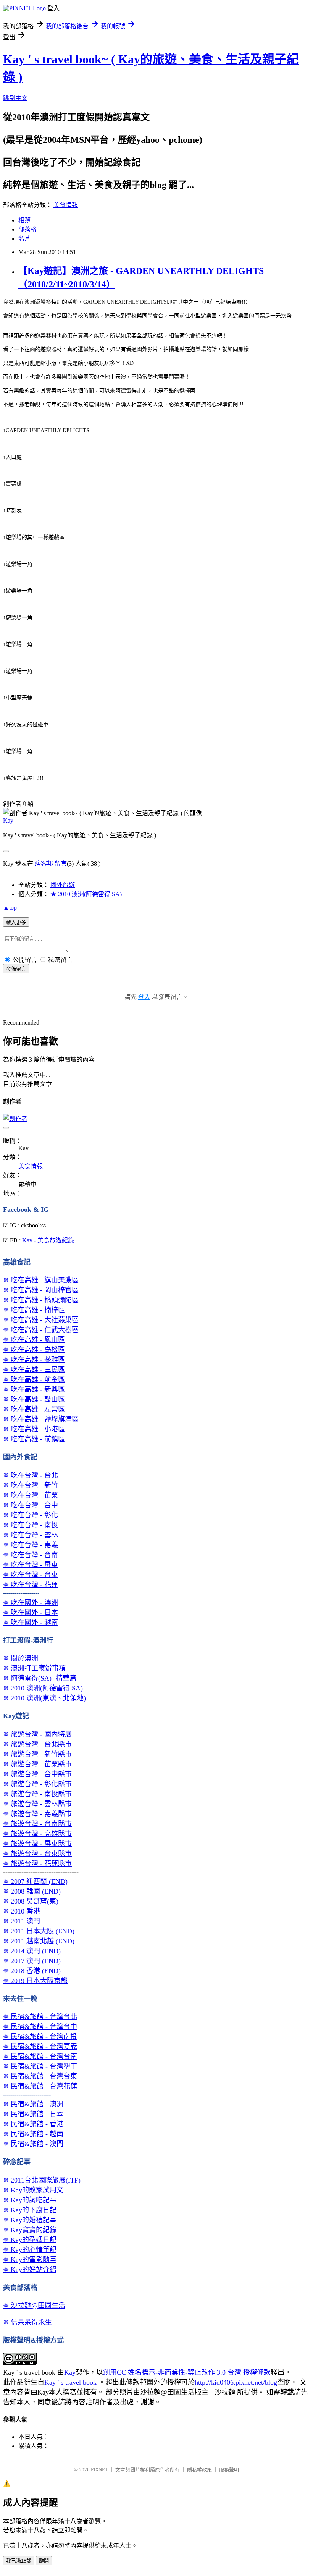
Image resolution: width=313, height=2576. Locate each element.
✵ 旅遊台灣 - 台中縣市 (37, 1774)
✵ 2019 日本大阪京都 (35, 1981)
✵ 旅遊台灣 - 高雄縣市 (37, 1834)
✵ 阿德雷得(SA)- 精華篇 (40, 1678)
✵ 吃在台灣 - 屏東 (31, 1565)
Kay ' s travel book (71, 2382)
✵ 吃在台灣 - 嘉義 (31, 1545)
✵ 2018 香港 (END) (32, 1971)
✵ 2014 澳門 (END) (32, 1951)
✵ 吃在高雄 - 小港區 (34, 1429)
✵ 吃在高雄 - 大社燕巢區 (41, 1320)
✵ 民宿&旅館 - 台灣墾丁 (40, 2066)
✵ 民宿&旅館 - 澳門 (33, 2144)
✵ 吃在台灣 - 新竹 (31, 1485)
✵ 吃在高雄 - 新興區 (34, 1389)
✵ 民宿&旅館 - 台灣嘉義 (40, 2047)
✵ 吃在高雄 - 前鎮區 (34, 1439)
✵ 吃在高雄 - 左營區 (34, 1409)
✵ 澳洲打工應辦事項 (34, 1668)
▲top (10, 908)
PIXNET (99, 2470)
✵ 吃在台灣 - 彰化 (31, 1515)
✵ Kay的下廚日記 (30, 2210)
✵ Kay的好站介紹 (30, 2270)
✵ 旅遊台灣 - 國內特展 (37, 1734)
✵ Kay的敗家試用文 (33, 2190)
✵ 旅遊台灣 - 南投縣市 (37, 1794)
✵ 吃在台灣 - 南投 (31, 1525)
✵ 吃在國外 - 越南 (31, 1622)
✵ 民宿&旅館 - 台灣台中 (40, 2027)
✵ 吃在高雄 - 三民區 (34, 1370)
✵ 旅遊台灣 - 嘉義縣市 (37, 1814)
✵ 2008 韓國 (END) (32, 1891)
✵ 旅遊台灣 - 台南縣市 (37, 1824)
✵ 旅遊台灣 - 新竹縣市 (37, 1754)
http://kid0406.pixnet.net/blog (236, 2382)
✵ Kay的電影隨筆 (30, 2260)
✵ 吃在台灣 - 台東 (31, 1575)
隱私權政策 (199, 2470)
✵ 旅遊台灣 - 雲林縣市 (37, 1804)
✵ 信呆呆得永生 (27, 2322)
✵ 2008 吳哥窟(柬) (31, 1901)
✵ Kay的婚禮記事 (30, 2220)
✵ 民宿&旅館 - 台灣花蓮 (40, 2086)
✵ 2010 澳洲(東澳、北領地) (44, 1698)
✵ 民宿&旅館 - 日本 (33, 2114)
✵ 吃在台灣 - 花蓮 (31, 1585)
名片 (24, 239)
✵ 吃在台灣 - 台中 (31, 1505)
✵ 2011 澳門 (22, 1921)
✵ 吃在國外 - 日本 (31, 1613)
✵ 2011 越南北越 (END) (39, 1941)
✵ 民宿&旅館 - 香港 (33, 2124)
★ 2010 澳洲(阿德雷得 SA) (86, 894)
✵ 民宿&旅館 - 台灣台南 (40, 2056)
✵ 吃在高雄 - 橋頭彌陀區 (41, 1300)
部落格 (27, 229)
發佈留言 (16, 969)
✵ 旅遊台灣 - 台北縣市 (37, 1744)
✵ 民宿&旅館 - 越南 (33, 2134)
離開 (44, 2561)
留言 (61, 864)
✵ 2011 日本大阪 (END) (39, 1931)
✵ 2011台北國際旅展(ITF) (42, 2180)
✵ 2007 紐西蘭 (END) (35, 1881)
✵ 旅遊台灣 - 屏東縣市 (37, 1844)
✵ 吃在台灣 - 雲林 (31, 1535)
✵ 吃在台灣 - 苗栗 (31, 1495)
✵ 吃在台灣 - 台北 (31, 1475)
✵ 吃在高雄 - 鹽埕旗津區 (41, 1419)
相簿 (24, 220)
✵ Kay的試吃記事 (30, 2200)
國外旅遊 (63, 885)
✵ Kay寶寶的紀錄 (30, 2230)
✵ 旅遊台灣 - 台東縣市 (37, 1854)
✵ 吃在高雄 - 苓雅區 (34, 1360)
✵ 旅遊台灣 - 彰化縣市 (37, 1784)
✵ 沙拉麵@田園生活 (34, 2306)
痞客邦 (44, 864)
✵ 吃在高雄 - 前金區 (34, 1379)
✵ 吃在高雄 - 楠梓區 (34, 1310)
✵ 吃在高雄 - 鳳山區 (34, 1340)
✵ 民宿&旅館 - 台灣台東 (40, 2076)
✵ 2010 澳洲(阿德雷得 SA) (43, 1688)
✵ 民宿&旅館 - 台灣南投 (40, 2037)
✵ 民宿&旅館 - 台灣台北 (40, 2017)
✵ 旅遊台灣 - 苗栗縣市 (37, 1764)
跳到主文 (15, 98)
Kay (8, 820)
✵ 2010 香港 (22, 1911)
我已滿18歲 (19, 2561)
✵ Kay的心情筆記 (30, 2250)
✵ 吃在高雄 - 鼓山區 (34, 1399)
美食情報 (66, 205)
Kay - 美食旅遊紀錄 (48, 1240)
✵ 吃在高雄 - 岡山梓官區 (41, 1290)
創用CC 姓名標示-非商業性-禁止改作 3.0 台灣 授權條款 (187, 2372)
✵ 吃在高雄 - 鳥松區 (34, 1350)
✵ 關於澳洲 (21, 1658)
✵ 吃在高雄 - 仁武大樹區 (41, 1330)
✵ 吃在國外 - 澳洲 (31, 1603)
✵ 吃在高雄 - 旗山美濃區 (41, 1280)
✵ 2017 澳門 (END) (32, 1961)
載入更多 (16, 922)
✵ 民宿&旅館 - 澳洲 (33, 2104)
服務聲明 (229, 2470)
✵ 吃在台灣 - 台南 (31, 1555)
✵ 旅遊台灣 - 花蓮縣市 (37, 1864)
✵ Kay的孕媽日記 (30, 2240)
